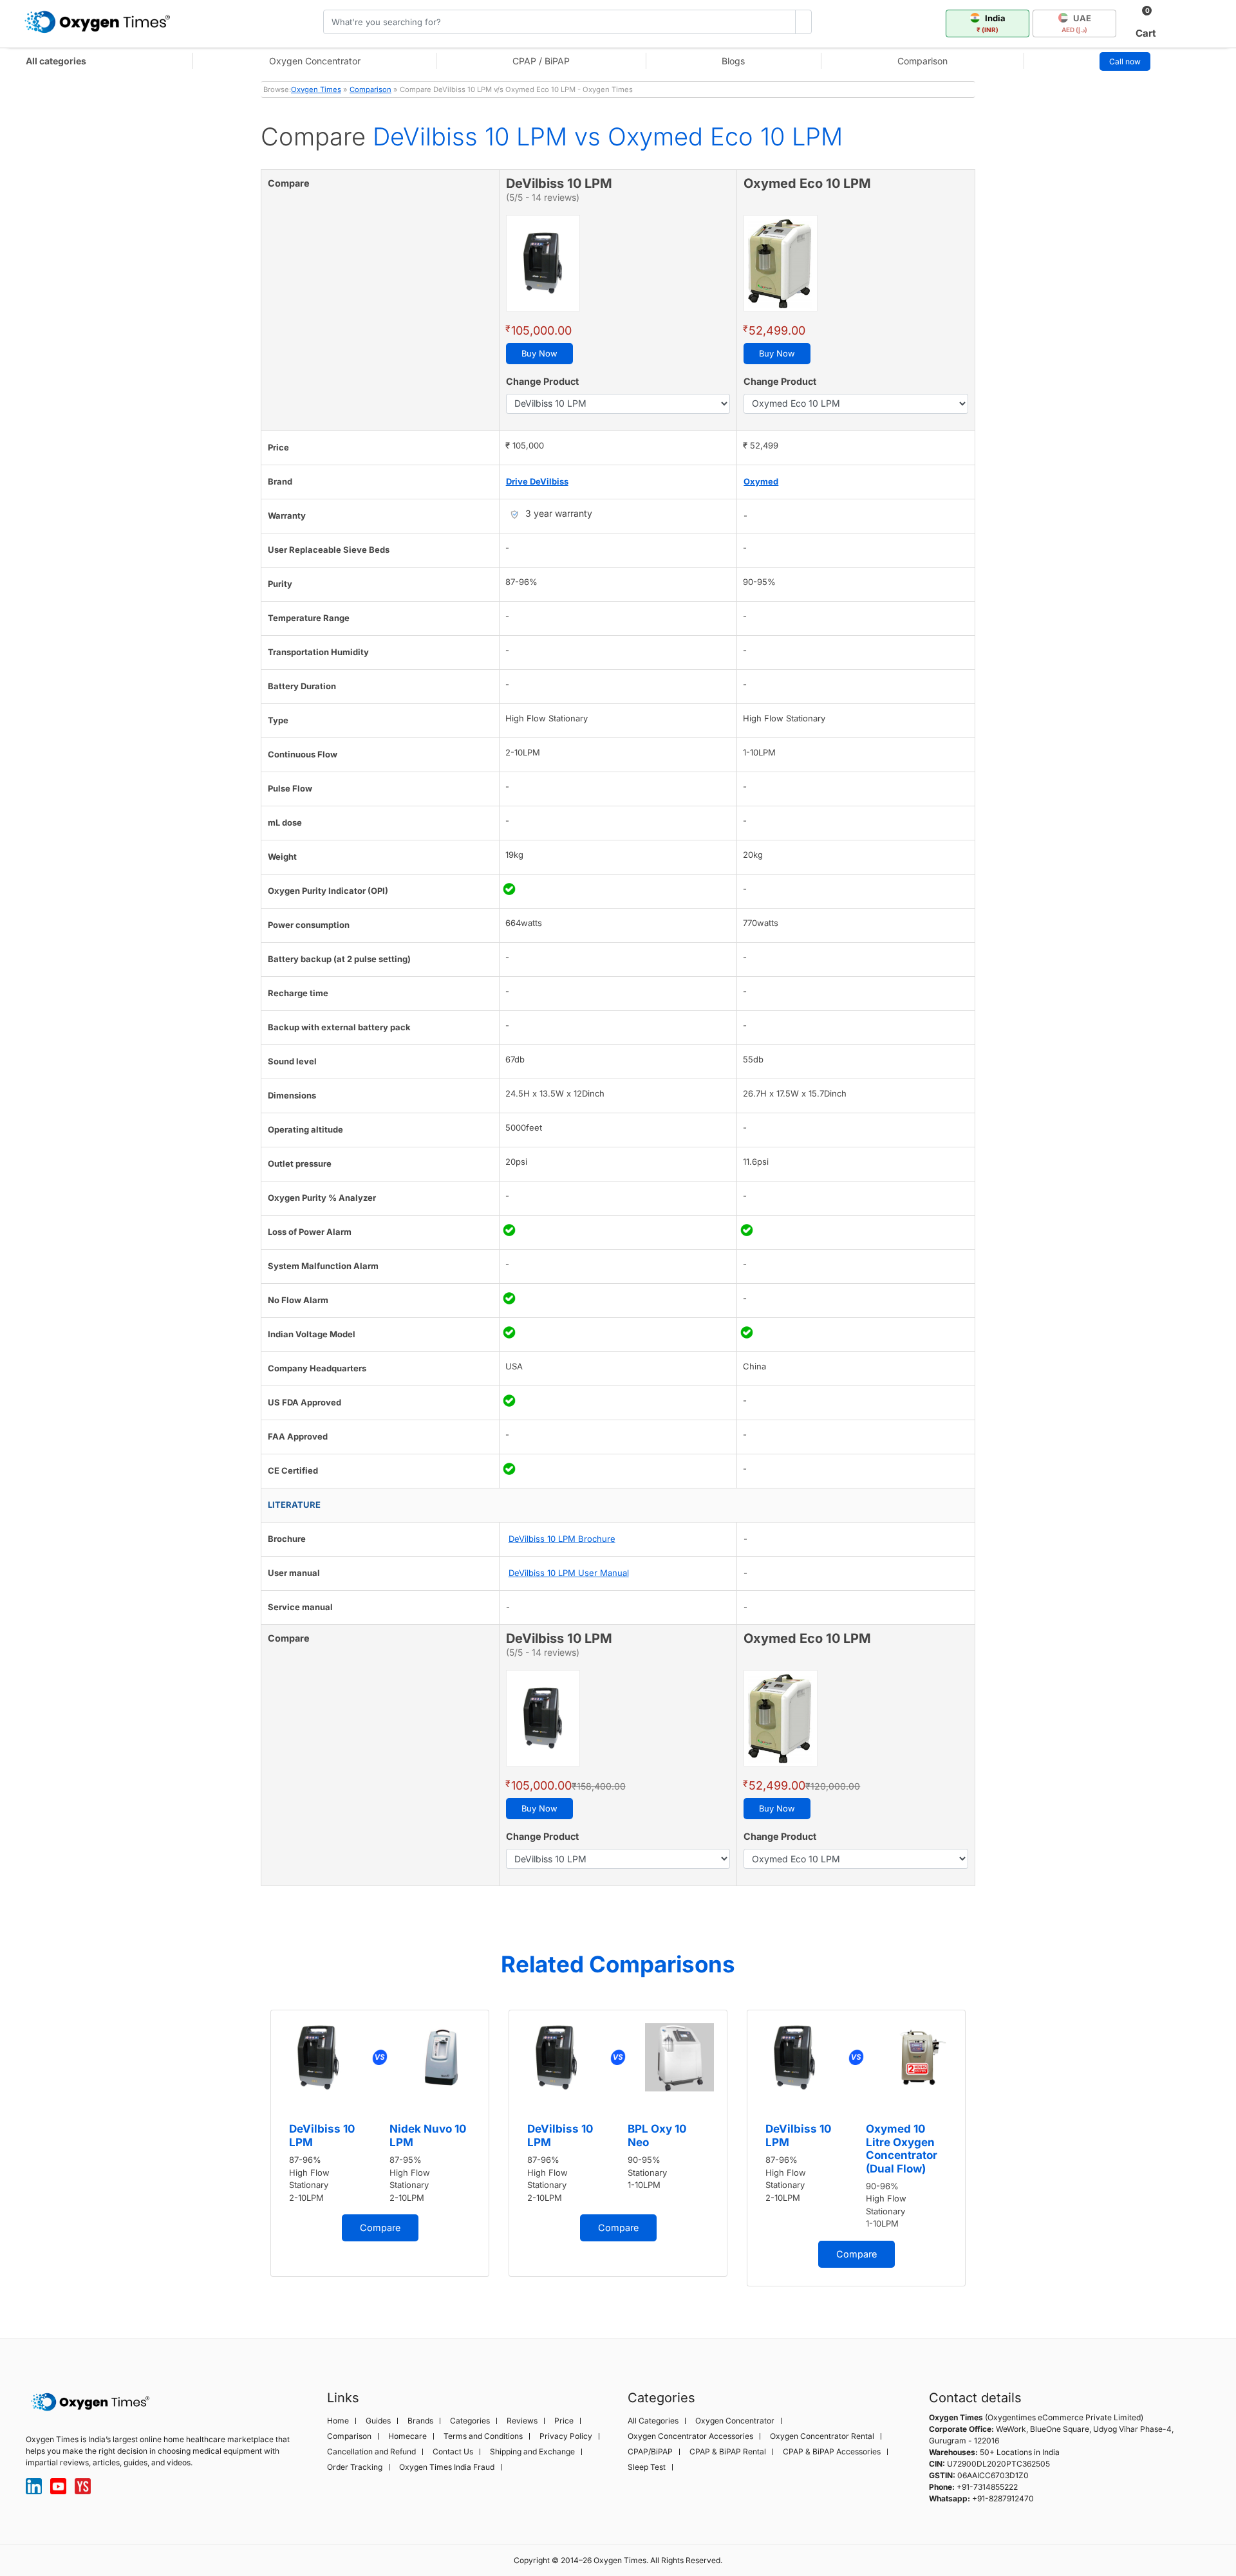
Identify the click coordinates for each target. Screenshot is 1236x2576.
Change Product (542, 381)
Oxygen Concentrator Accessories (690, 2436)
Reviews (522, 2421)
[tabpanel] (380, 2143)
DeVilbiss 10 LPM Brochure (562, 1539)
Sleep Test (647, 2467)
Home (338, 2421)
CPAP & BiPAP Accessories (832, 2452)
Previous (248, 2153)
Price (564, 2421)
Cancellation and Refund (371, 2452)
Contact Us (453, 2452)
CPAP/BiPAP (650, 2452)
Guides (378, 2421)
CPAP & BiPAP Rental (728, 2452)
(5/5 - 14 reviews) (543, 197)
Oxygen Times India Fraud (447, 2467)
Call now (1125, 61)
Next (988, 2153)
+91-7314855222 (987, 2487)
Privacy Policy (566, 2436)
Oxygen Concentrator (315, 61)
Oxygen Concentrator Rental (822, 2436)
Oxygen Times (316, 89)
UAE (1076, 23)
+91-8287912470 (1003, 2498)
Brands (420, 2421)
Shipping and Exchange (532, 2452)
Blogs (733, 61)
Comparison (922, 61)
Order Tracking (355, 2467)
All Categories (653, 2421)
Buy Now (539, 353)
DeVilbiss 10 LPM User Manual (569, 1573)
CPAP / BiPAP (541, 61)
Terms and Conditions (483, 2436)
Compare (380, 2228)
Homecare (407, 2436)
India (991, 23)
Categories (470, 2421)
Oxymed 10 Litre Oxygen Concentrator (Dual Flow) (902, 2148)
